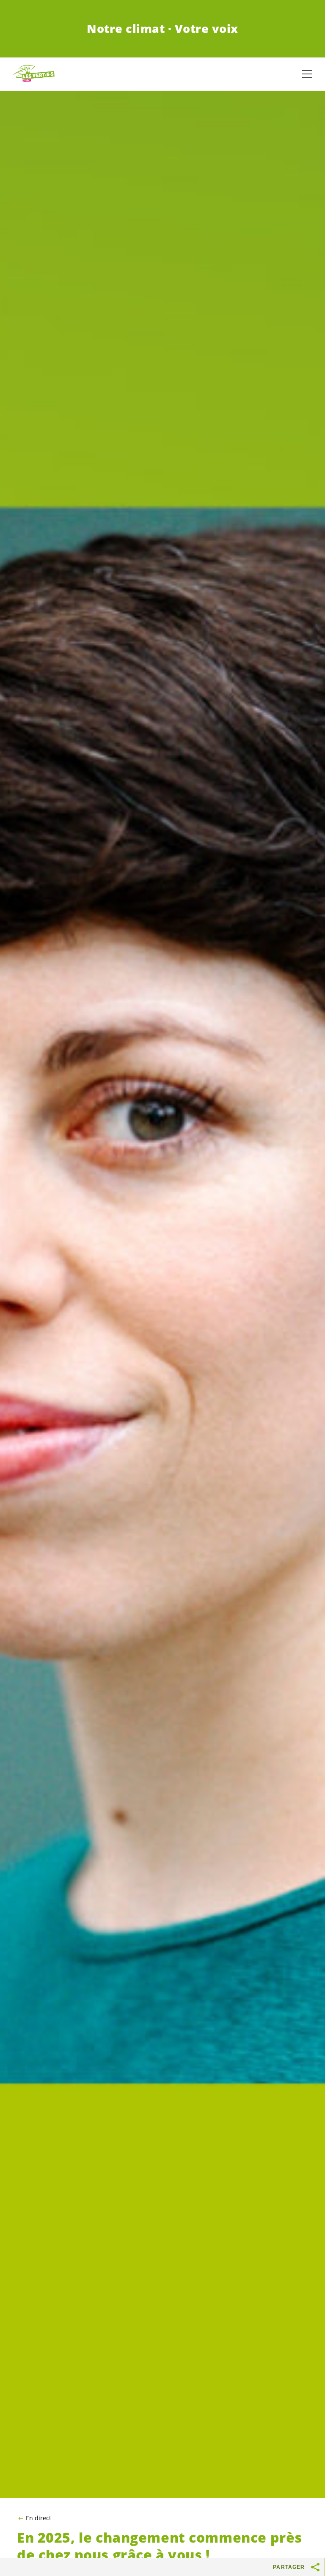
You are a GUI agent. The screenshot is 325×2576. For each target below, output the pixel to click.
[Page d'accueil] (34, 74)
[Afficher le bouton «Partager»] (316, 2567)
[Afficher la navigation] (307, 74)
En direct (39, 2518)
